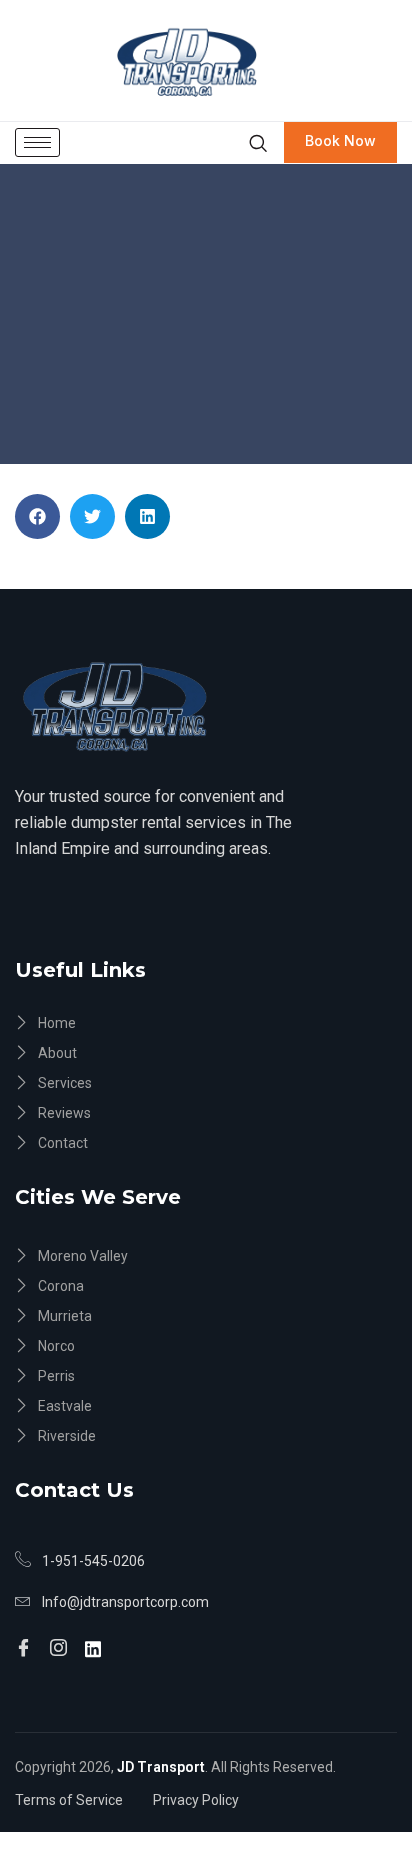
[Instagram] (61, 1640)
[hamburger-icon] (37, 142)
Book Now (340, 140)
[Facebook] (26, 1640)
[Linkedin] (96, 1639)
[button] (37, 516)
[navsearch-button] (257, 143)
